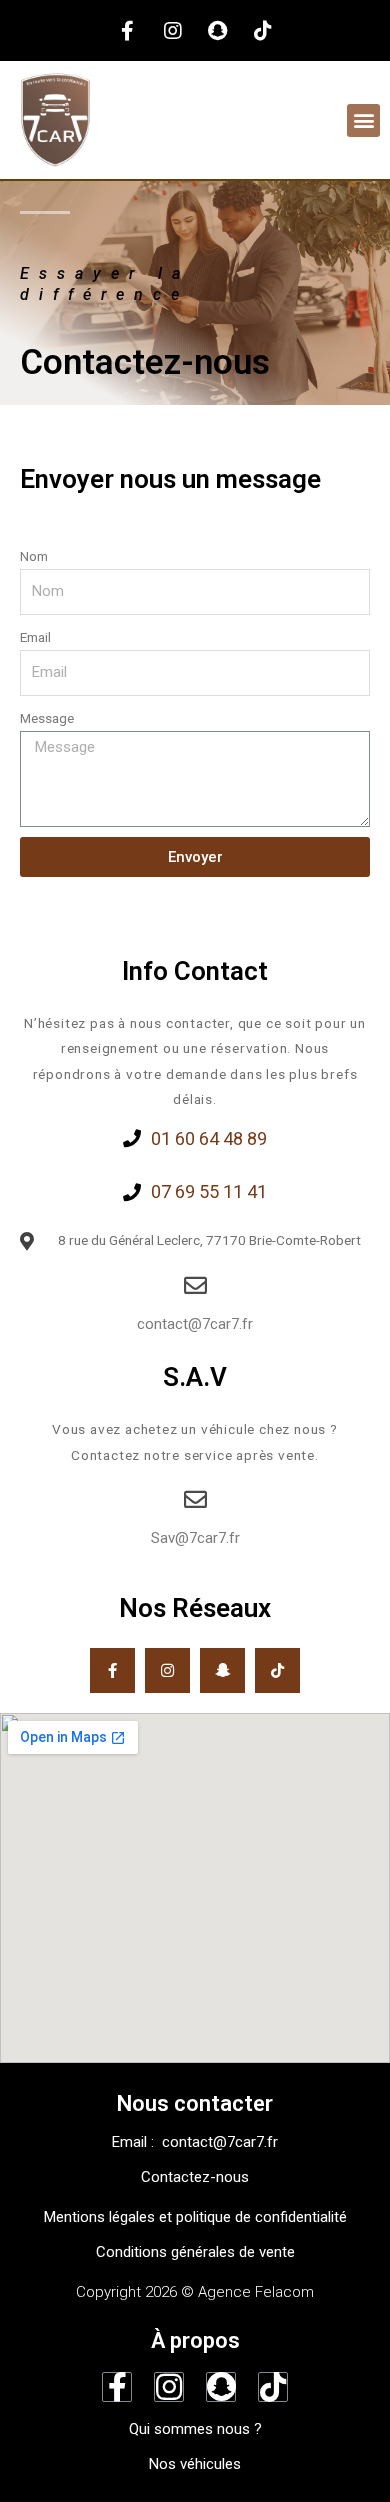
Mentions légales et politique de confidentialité (195, 2217)
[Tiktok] (263, 31)
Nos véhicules (195, 2464)
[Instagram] (173, 31)
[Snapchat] (218, 31)
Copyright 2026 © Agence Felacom (195, 2292)
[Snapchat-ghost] (222, 1670)
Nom (34, 556)
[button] (363, 120)
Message (47, 718)
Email (35, 637)
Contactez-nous (195, 2177)
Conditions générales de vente (195, 2252)
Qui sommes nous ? (195, 2429)
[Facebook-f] (128, 31)
